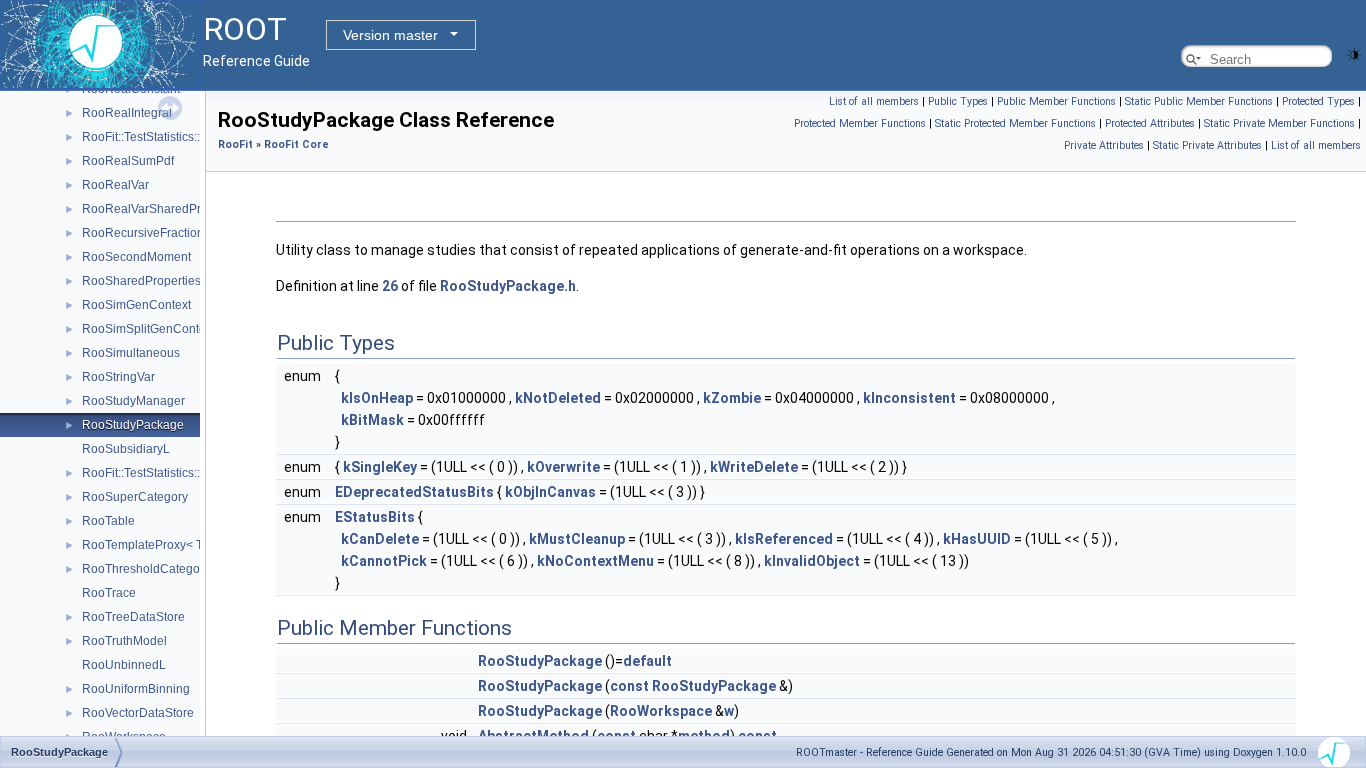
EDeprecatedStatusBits (414, 492)
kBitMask (372, 420)
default (647, 661)
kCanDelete (380, 539)
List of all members (874, 101)
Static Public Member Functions (1199, 101)
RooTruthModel (124, 641)
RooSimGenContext (136, 305)
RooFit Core (296, 144)
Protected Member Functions (860, 123)
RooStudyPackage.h (508, 286)
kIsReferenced (784, 539)
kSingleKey (380, 467)
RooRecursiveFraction (143, 233)
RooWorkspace (661, 711)
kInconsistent (909, 398)
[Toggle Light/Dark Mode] (1354, 53)
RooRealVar (115, 185)
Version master (390, 35)
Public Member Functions (1056, 101)
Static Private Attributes (1207, 145)
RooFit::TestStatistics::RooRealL (169, 137)
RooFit (235, 144)
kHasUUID (977, 539)
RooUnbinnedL (124, 665)
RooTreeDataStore (133, 617)
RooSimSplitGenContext (148, 329)
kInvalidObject (812, 561)
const (629, 686)
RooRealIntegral (127, 113)
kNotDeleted (558, 398)
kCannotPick (384, 561)
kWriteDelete (754, 467)
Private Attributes (1104, 145)
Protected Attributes (1150, 123)
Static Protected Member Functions (1015, 123)
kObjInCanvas (550, 492)
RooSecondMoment (136, 257)
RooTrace (109, 593)
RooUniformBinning (136, 689)
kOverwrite (563, 467)
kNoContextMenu (595, 561)
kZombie (732, 398)
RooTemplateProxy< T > (147, 545)
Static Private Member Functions (1279, 123)
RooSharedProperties (141, 281)
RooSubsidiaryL (126, 449)
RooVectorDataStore (138, 713)
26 (390, 286)
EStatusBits (375, 517)
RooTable (108, 521)
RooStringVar (118, 377)
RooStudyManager (133, 401)
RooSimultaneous (131, 353)
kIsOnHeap (377, 398)
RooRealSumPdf (128, 161)
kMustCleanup (577, 539)
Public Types (958, 101)
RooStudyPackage (133, 425)
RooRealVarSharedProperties (163, 209)
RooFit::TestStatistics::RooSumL (168, 473)
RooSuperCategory (135, 497)
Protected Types (1318, 101)
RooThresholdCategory (146, 569)
